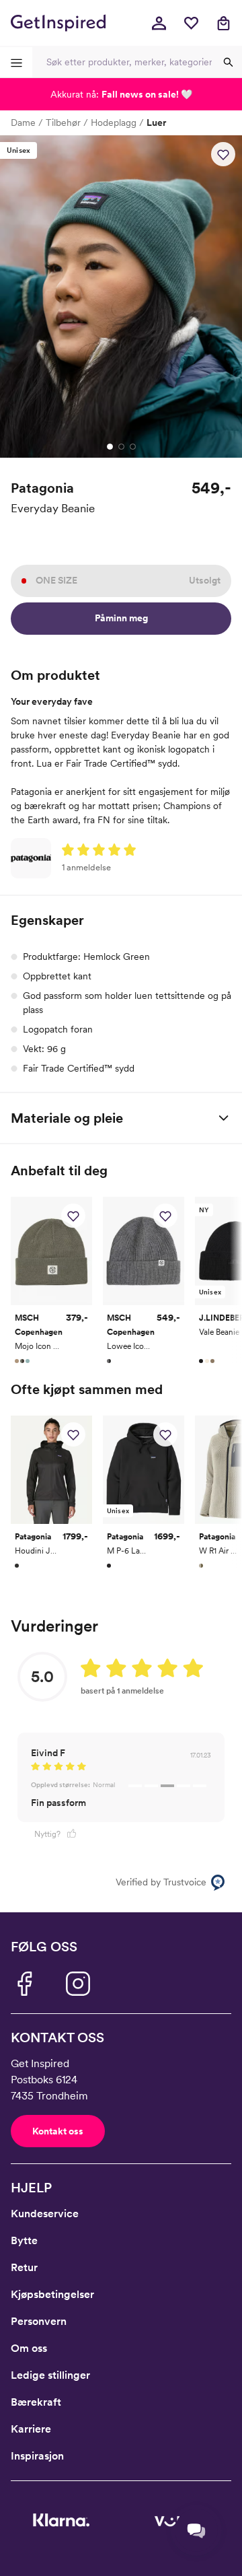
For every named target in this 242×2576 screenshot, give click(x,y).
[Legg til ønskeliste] (223, 154)
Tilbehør (63, 123)
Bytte (24, 2240)
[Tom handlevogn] (223, 23)
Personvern (39, 2321)
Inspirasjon (37, 2456)
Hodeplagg (114, 123)
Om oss (29, 2348)
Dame (23, 123)
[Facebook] (24, 1984)
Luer (156, 123)
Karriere (31, 2429)
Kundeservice (45, 2214)
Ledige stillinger (50, 2375)
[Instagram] (78, 1984)
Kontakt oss (58, 2131)
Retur (24, 2267)
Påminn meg (121, 618)
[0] (191, 23)
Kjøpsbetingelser (52, 2294)
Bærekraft (36, 2402)
